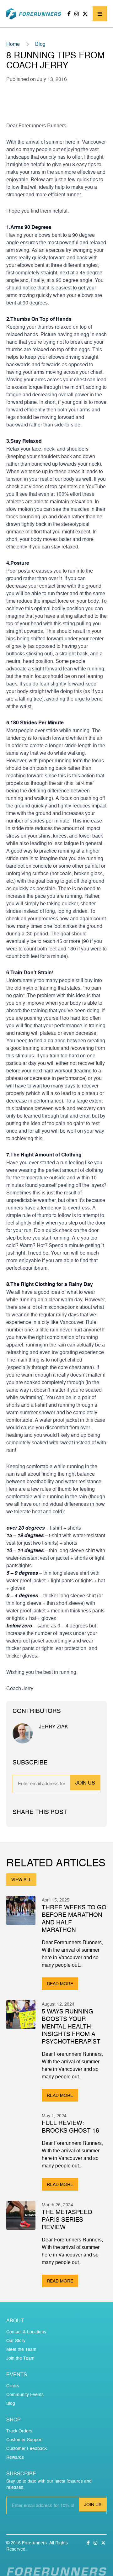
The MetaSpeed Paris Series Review (67, 2219)
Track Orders (19, 2431)
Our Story (16, 2340)
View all (21, 1879)
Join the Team (20, 2358)
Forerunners (34, 2543)
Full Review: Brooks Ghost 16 (70, 2127)
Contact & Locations (26, 2332)
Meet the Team (21, 2349)
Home (13, 44)
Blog (40, 44)
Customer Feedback (27, 2448)
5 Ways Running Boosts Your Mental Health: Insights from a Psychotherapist (71, 2026)
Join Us (85, 1783)
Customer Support (24, 2439)
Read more (60, 1984)
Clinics (13, 2386)
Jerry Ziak (54, 1727)
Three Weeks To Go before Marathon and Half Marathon (74, 1918)
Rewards (15, 2457)
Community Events (25, 2394)
